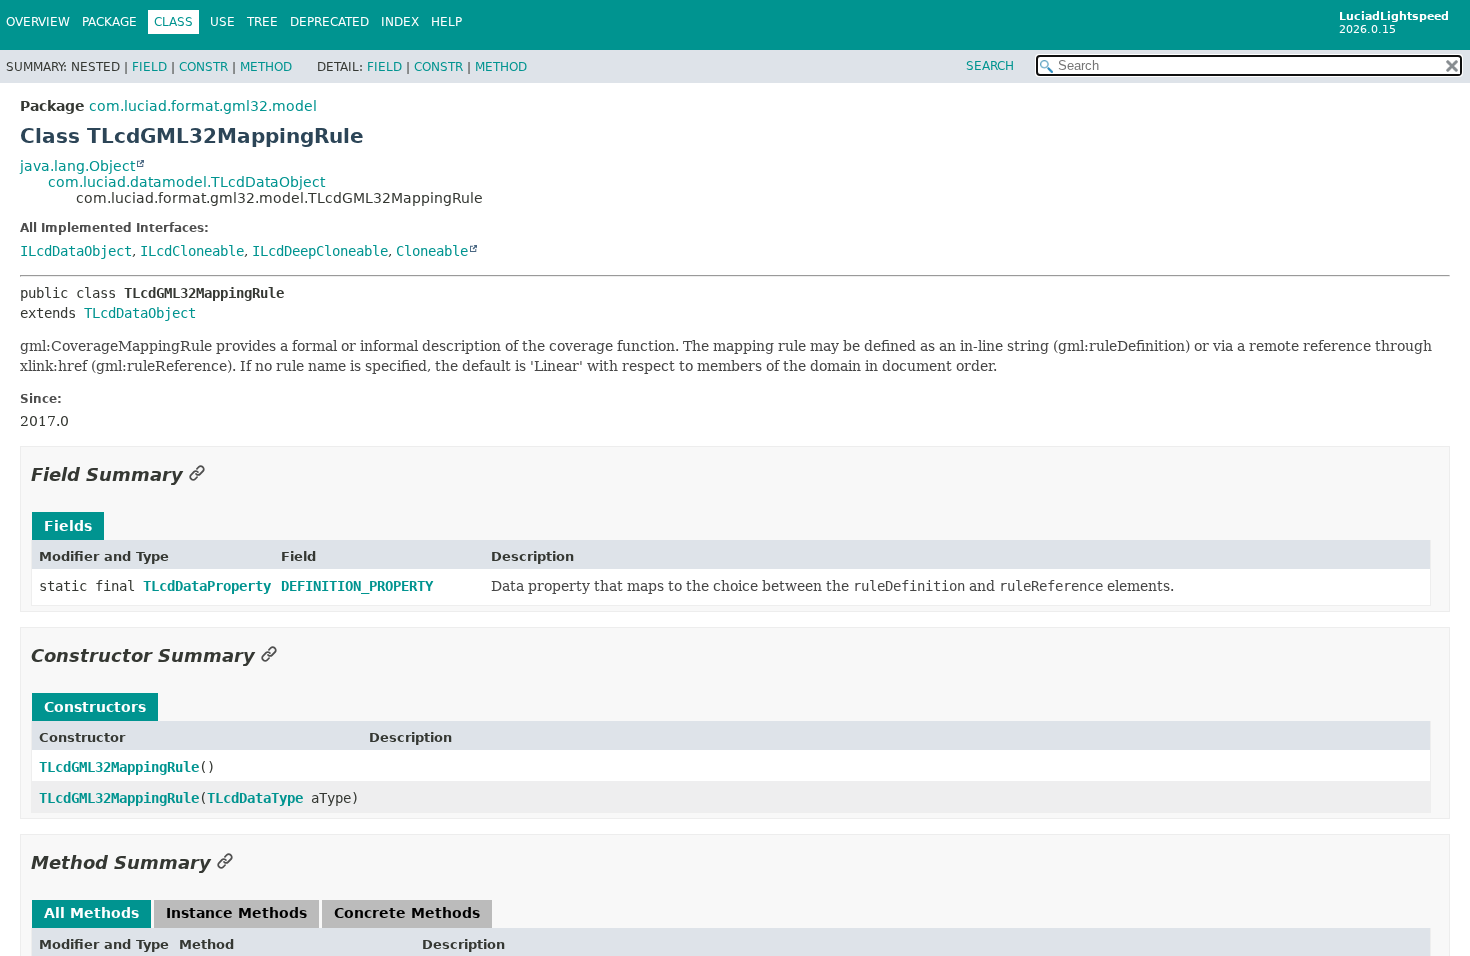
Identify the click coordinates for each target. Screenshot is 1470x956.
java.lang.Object (77, 166)
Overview (38, 22)
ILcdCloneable (192, 251)
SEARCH (990, 66)
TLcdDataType (255, 798)
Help (446, 22)
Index (400, 22)
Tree (262, 22)
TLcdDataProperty (207, 586)
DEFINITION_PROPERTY (357, 586)
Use (222, 22)
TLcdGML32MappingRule (119, 767)
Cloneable (432, 251)
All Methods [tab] (91, 913)
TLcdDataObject (140, 313)
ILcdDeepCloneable (320, 251)
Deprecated (329, 22)
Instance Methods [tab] (236, 913)
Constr (203, 67)
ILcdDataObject (76, 251)
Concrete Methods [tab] (407, 913)
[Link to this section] (197, 474)
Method (266, 67)
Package (109, 22)
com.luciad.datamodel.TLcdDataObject (186, 182)
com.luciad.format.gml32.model (203, 106)
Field (149, 67)
